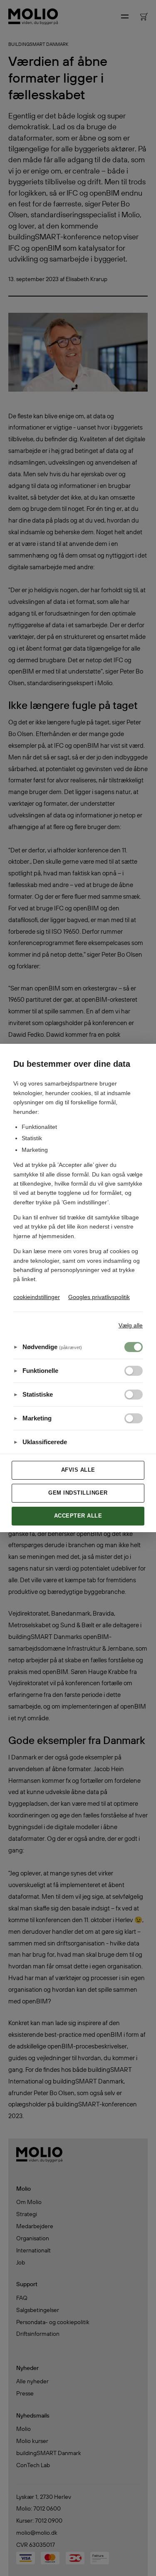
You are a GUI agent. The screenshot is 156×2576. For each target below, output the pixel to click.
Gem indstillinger (78, 1493)
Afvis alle (78, 1470)
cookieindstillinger (37, 1297)
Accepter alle (78, 1516)
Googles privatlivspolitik (99, 1297)
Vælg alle (131, 1325)
